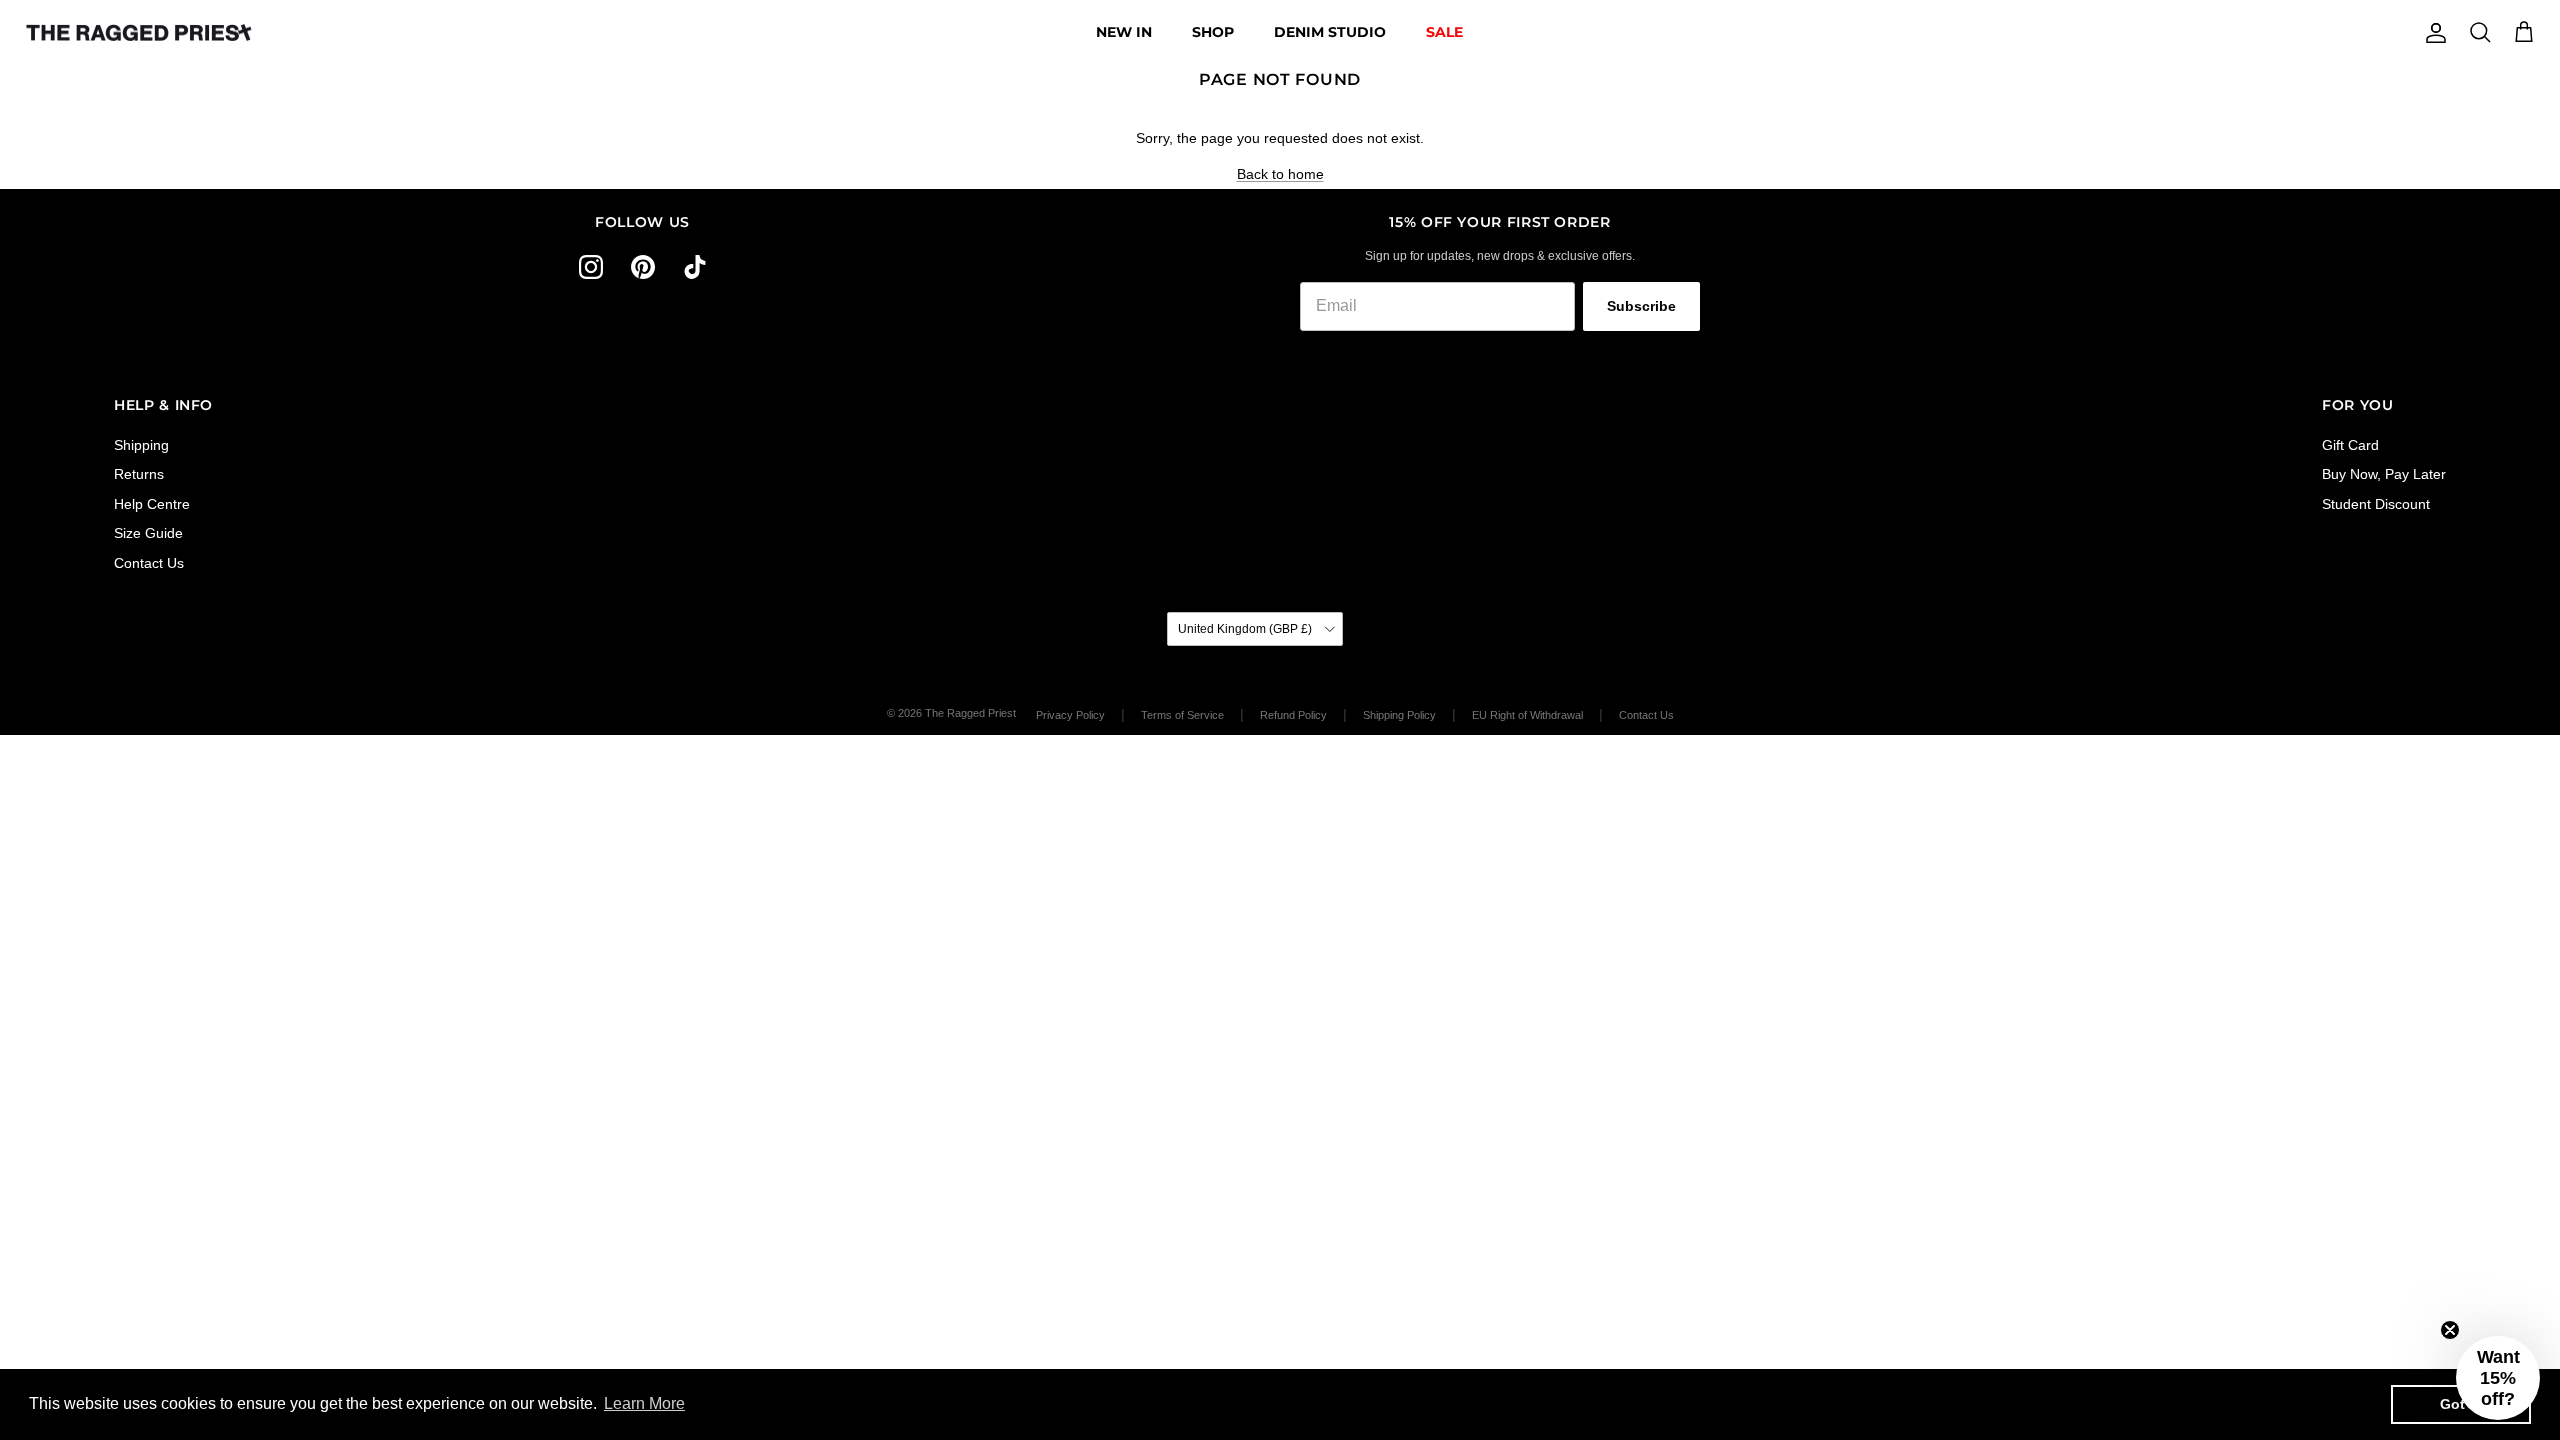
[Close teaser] (2450, 1330)
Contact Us (149, 563)
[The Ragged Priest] (139, 33)
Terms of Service (1182, 715)
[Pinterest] (643, 267)
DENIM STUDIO (1330, 32)
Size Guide (148, 533)
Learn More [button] (644, 1403)
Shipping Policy (1399, 715)
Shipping (141, 445)
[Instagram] (591, 267)
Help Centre (152, 504)
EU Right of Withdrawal (1527, 715)
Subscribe (1641, 306)
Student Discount (2376, 504)
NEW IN (1124, 32)
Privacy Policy (1070, 715)
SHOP (1213, 32)
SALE (1444, 32)
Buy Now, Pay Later (2384, 474)
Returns (139, 474)
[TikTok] (695, 267)
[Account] (2432, 33)
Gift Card (2350, 445)
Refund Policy (1293, 715)
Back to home (1280, 174)
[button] (2498, 1378)
